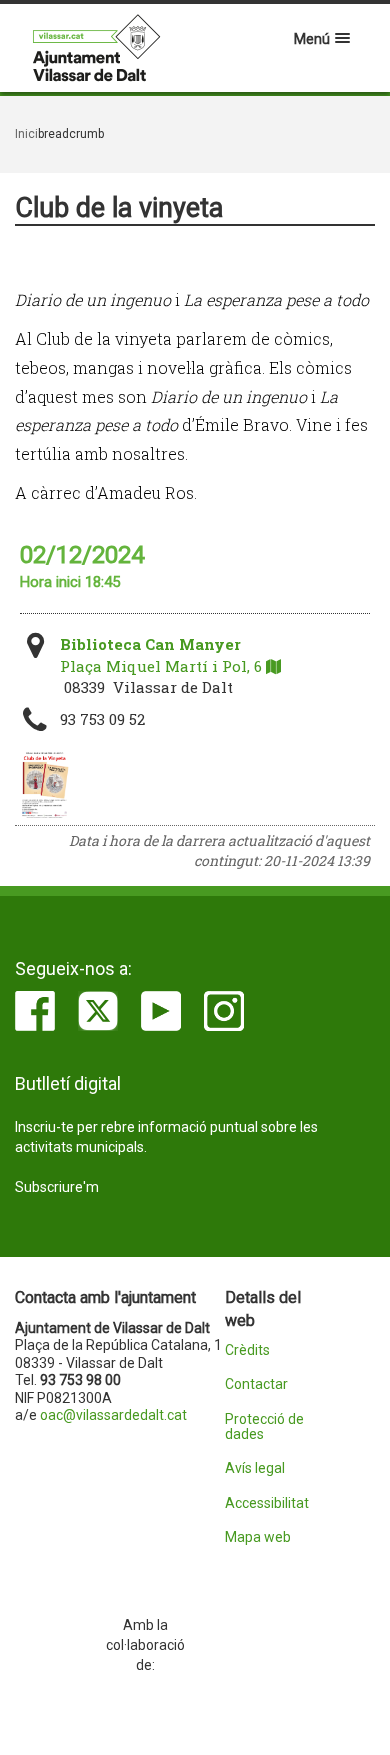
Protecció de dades (264, 1427)
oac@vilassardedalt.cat (113, 1415)
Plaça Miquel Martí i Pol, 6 (163, 654)
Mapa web (258, 1537)
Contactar (256, 1384)
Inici (26, 134)
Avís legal (255, 1468)
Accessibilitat (267, 1503)
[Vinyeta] (44, 785)
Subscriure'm (57, 1187)
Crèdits (247, 1350)
